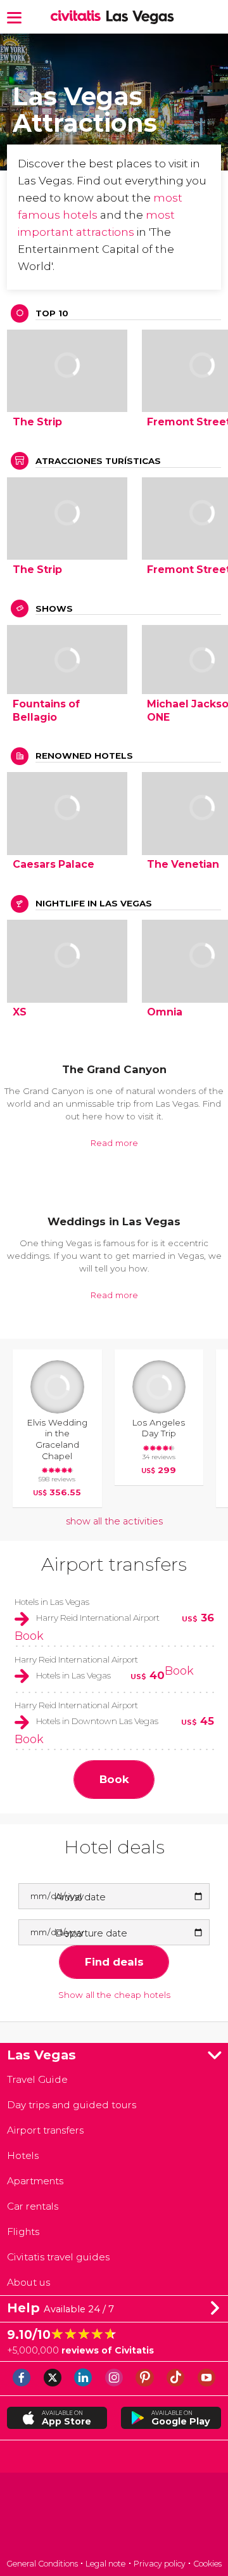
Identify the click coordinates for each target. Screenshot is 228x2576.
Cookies (207, 2564)
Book (29, 1636)
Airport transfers (114, 1564)
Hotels (23, 2155)
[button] (14, 17)
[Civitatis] (114, 2517)
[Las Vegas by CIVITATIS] (78, 16)
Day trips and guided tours (72, 2105)
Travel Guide (37, 2079)
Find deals (114, 1962)
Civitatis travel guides (58, 2257)
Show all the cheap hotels (114, 1995)
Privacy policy (160, 2564)
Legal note (105, 2564)
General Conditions (42, 2564)
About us (28, 2282)
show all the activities (114, 1521)
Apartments (35, 2181)
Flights (23, 2231)
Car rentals (33, 2206)
